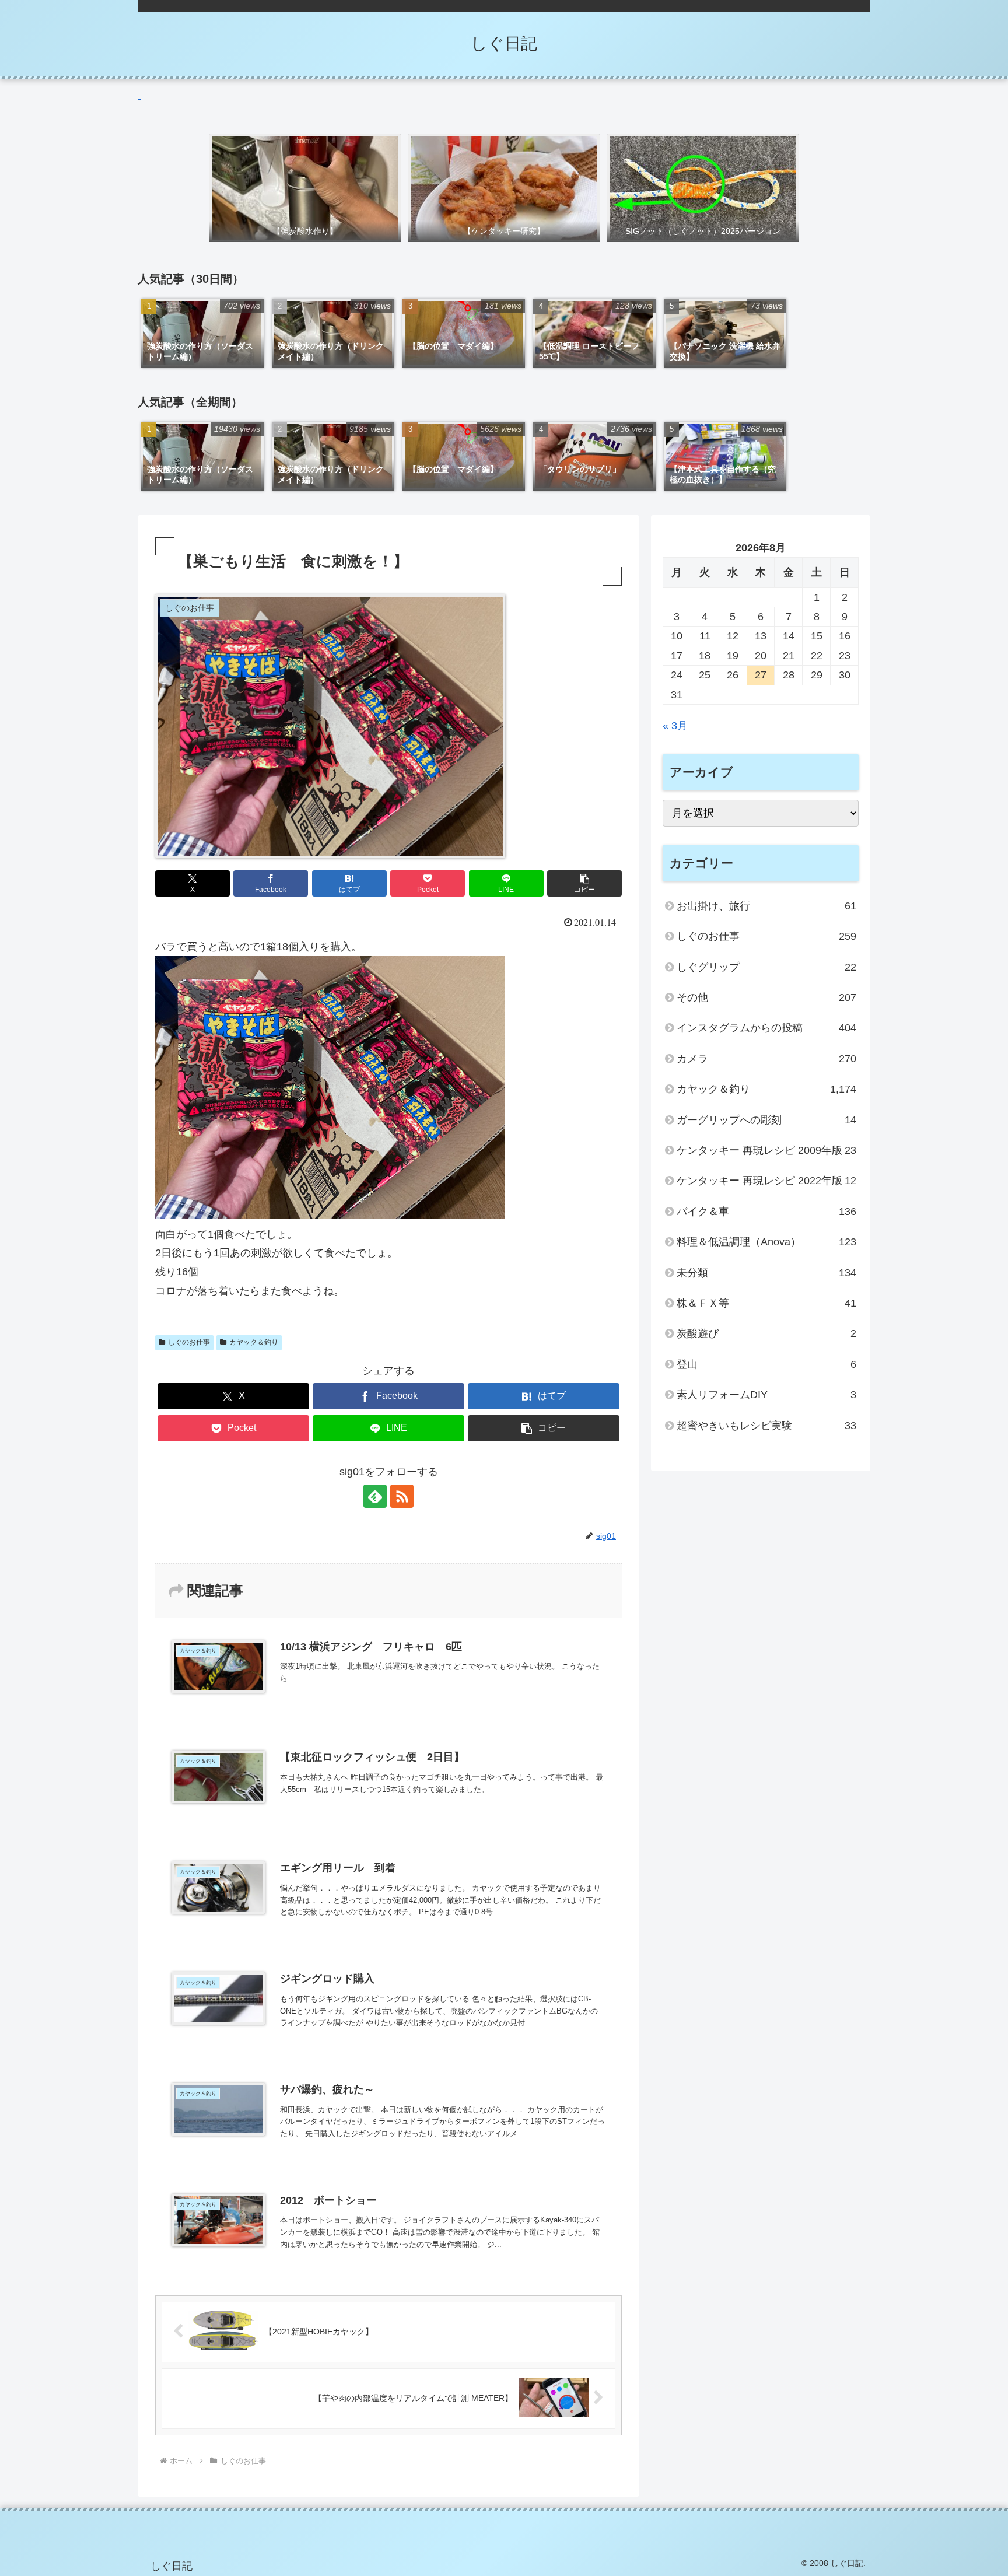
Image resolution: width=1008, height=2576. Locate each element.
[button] (584, 883)
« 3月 (675, 726)
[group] (202, 333)
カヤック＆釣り (254, 1342)
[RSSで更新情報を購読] (402, 1496)
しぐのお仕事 (189, 1342)
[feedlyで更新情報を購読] (375, 1496)
